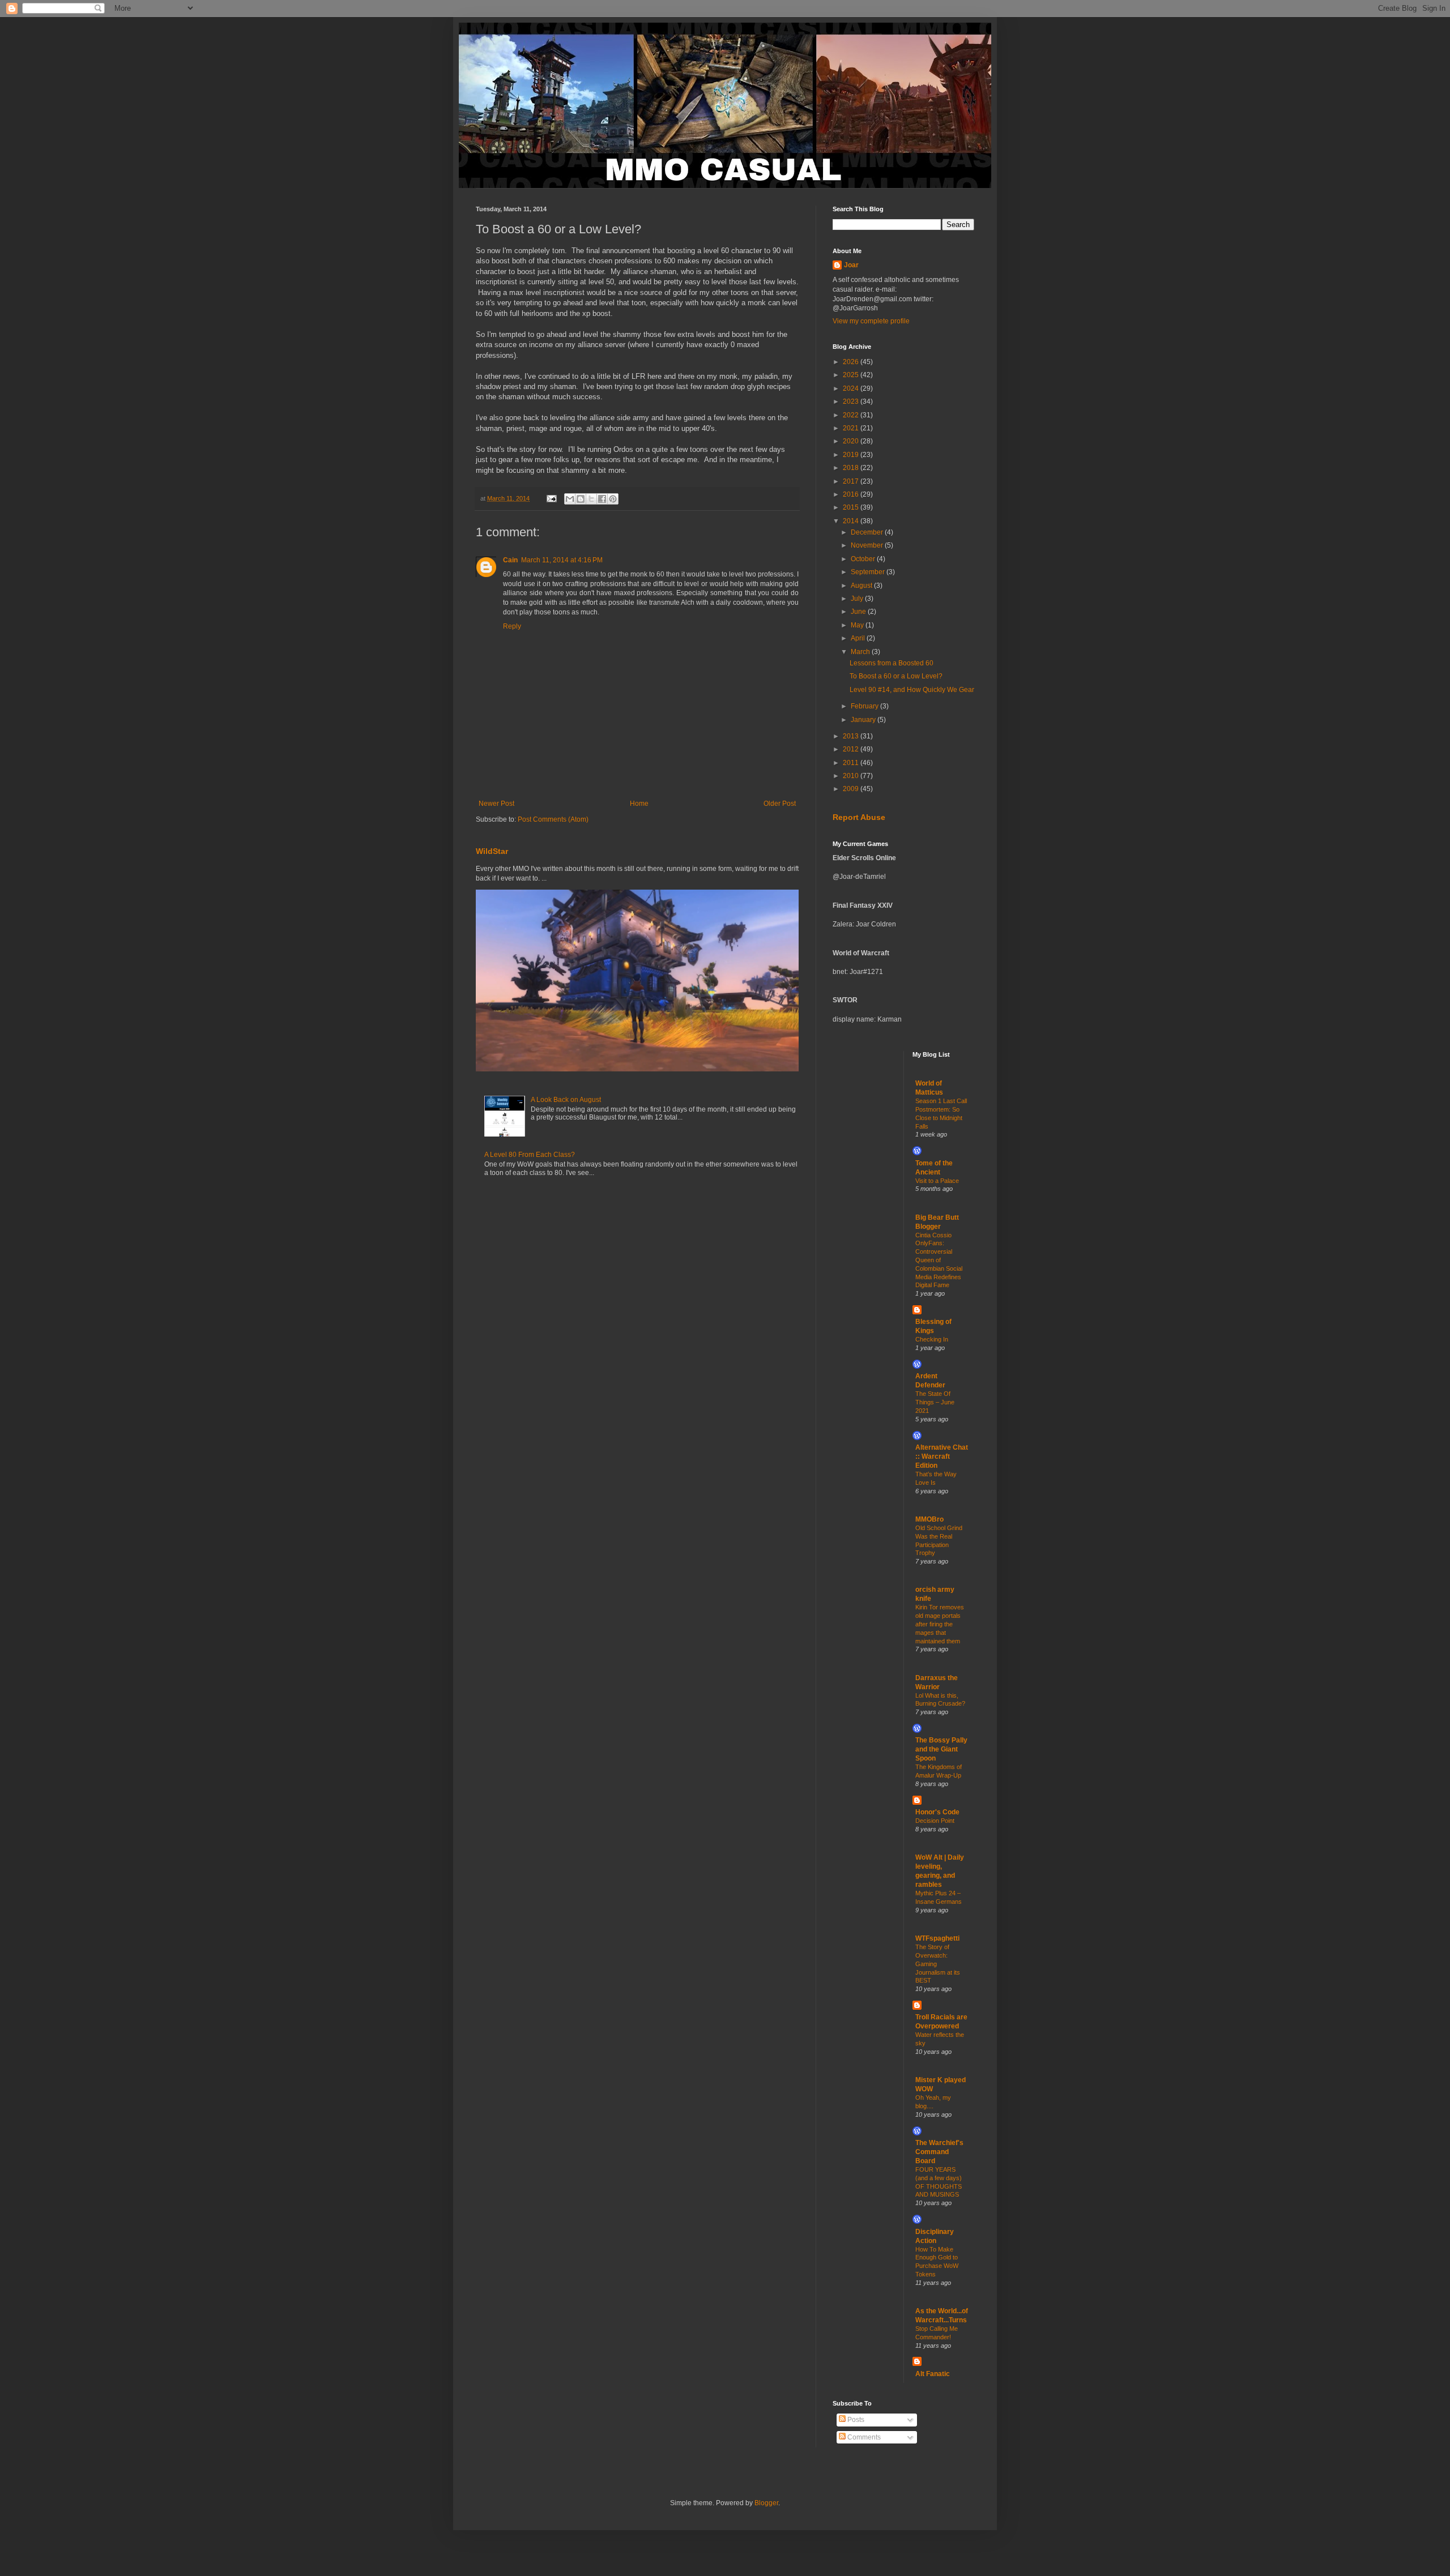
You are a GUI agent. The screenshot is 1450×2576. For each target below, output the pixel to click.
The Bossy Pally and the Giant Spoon (941, 1749)
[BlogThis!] (581, 499)
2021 (852, 428)
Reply (512, 626)
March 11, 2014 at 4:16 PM (562, 560)
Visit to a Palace (937, 1181)
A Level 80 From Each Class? (530, 1155)
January (864, 720)
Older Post (780, 804)
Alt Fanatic (933, 2374)
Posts (855, 2420)
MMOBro (929, 1519)
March (861, 652)
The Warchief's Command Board (939, 2152)
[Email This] (570, 499)
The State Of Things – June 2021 (935, 1402)
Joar (851, 265)
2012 (852, 749)
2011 (852, 763)
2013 (852, 736)
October (864, 559)
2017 (852, 481)
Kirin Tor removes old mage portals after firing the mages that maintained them (940, 1624)
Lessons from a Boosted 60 (892, 663)
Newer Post (496, 804)
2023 (852, 401)
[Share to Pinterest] (613, 499)
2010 (852, 776)
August (862, 586)
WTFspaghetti (937, 1938)
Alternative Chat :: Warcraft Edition (942, 1456)
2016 (852, 494)
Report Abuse (859, 817)
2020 (852, 441)
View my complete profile (871, 321)
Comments (863, 2437)
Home (639, 804)
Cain (510, 560)
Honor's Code (937, 1812)
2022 (852, 415)
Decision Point (935, 1821)
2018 (852, 468)
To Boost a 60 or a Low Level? (896, 676)
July (858, 599)
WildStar (492, 851)
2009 (852, 789)
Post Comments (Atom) (553, 819)
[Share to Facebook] (602, 499)
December (868, 532)
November (868, 545)
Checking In (932, 1339)
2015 (852, 507)
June (859, 612)
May (858, 625)
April (859, 638)
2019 (852, 455)
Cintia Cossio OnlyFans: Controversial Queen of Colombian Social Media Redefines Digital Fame (939, 1260)
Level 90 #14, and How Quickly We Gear (912, 690)
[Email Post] (551, 498)
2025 (852, 375)
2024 (852, 388)
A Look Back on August (566, 1100)
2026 (852, 362)
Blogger (766, 2503)
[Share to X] (591, 499)
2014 (852, 521)
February (865, 706)
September (869, 572)
